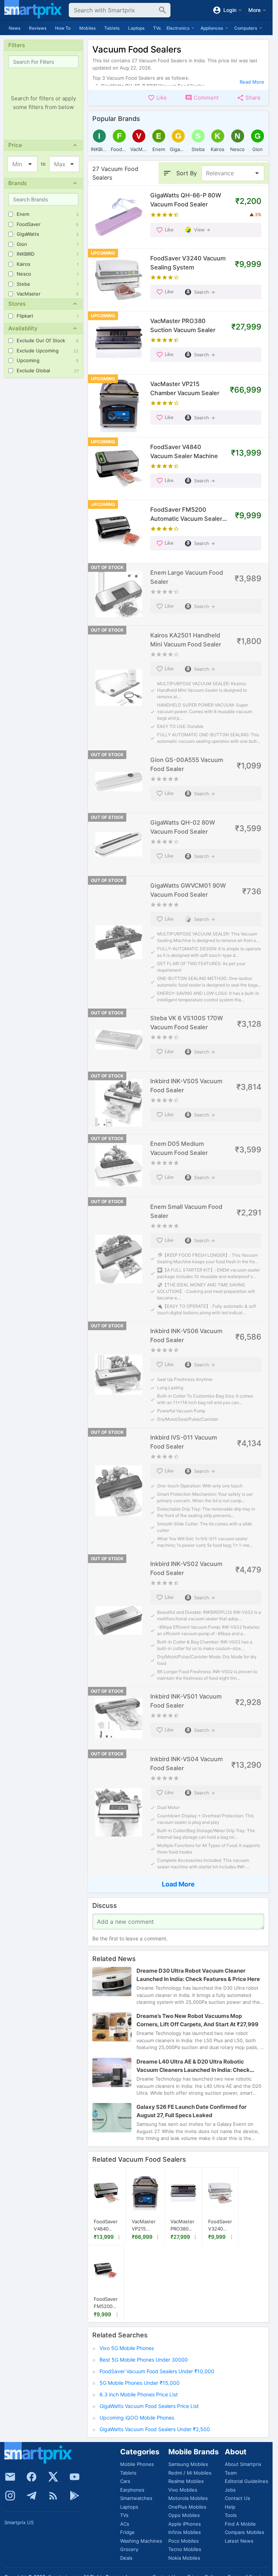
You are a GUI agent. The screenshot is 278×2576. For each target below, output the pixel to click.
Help (230, 2507)
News (14, 28)
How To (63, 28)
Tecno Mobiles (185, 2549)
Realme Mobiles (186, 2481)
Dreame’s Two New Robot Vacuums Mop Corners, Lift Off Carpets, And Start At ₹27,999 (197, 2020)
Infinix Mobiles (185, 2532)
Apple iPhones (185, 2524)
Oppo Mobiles (184, 2515)
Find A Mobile (240, 2524)
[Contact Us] (10, 2477)
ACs (125, 2524)
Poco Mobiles (184, 2541)
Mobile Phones (137, 2464)
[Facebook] (31, 2477)
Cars (125, 2481)
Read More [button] (252, 82)
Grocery (129, 2549)
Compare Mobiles (245, 2532)
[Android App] (75, 2496)
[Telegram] (31, 2496)
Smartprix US (19, 2522)
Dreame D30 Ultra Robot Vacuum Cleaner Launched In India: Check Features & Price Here (198, 1975)
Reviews (38, 28)
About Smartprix (243, 2464)
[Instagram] (10, 2496)
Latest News (239, 2541)
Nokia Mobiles (184, 2558)
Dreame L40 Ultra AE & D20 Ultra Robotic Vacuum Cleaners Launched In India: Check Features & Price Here (193, 2066)
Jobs (230, 2490)
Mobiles (87, 28)
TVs (157, 28)
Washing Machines (141, 2541)
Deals (126, 2558)
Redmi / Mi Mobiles (190, 2473)
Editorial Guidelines (247, 2481)
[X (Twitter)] (53, 2477)
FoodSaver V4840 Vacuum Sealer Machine (106, 2225)
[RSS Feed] (53, 2496)
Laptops (136, 28)
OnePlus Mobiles (187, 2507)
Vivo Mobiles (183, 2490)
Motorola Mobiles (188, 2498)
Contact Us (237, 2498)
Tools (231, 2515)
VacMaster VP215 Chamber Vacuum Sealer (144, 2225)
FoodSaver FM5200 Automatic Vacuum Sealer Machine (106, 2303)
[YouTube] (75, 2477)
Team (231, 2473)
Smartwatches (136, 2498)
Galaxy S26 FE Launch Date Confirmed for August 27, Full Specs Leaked (191, 2111)
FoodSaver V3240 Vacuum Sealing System (220, 2225)
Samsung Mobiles (188, 2464)
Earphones (132, 2490)
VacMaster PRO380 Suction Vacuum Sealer (182, 2225)
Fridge (127, 2532)
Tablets (112, 28)
